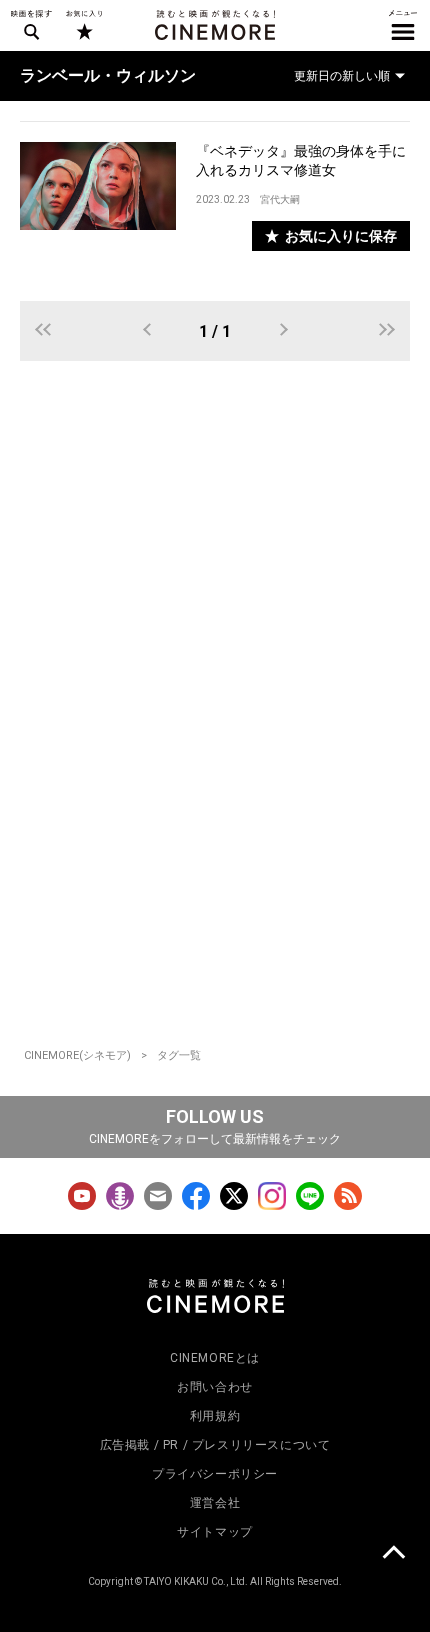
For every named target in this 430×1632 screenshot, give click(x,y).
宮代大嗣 (280, 199)
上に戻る (393, 1555)
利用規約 (215, 1416)
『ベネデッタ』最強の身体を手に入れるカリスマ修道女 (301, 160)
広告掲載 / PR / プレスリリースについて (215, 1445)
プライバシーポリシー (215, 1474)
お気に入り (83, 25)
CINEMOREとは (215, 1358)
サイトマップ (215, 1532)
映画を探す (31, 25)
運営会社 (215, 1503)
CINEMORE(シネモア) (77, 1055)
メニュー (403, 25)
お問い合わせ (215, 1387)
